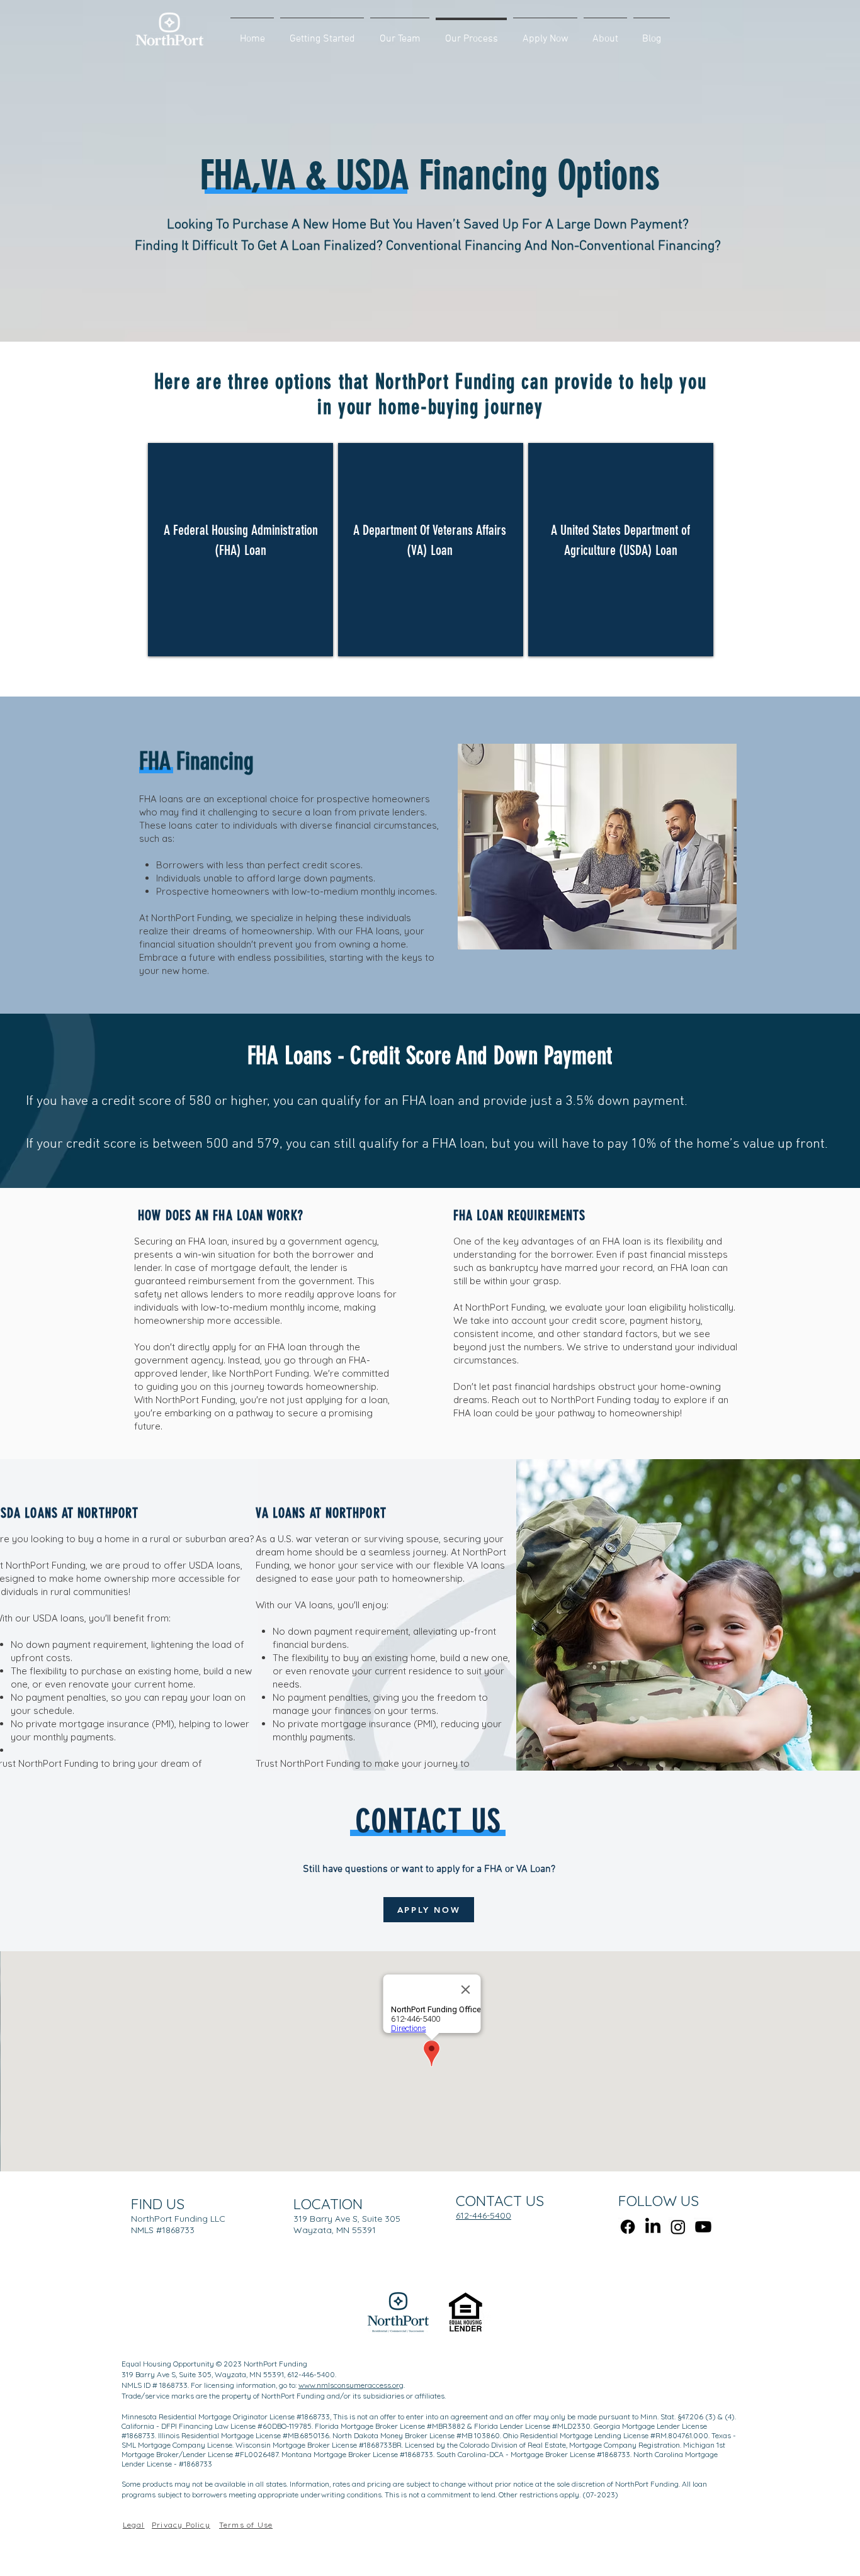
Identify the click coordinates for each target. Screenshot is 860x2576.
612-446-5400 (484, 2215)
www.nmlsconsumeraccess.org (351, 2385)
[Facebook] (628, 2227)
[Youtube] (703, 2227)
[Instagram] (678, 2227)
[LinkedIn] (653, 2227)
